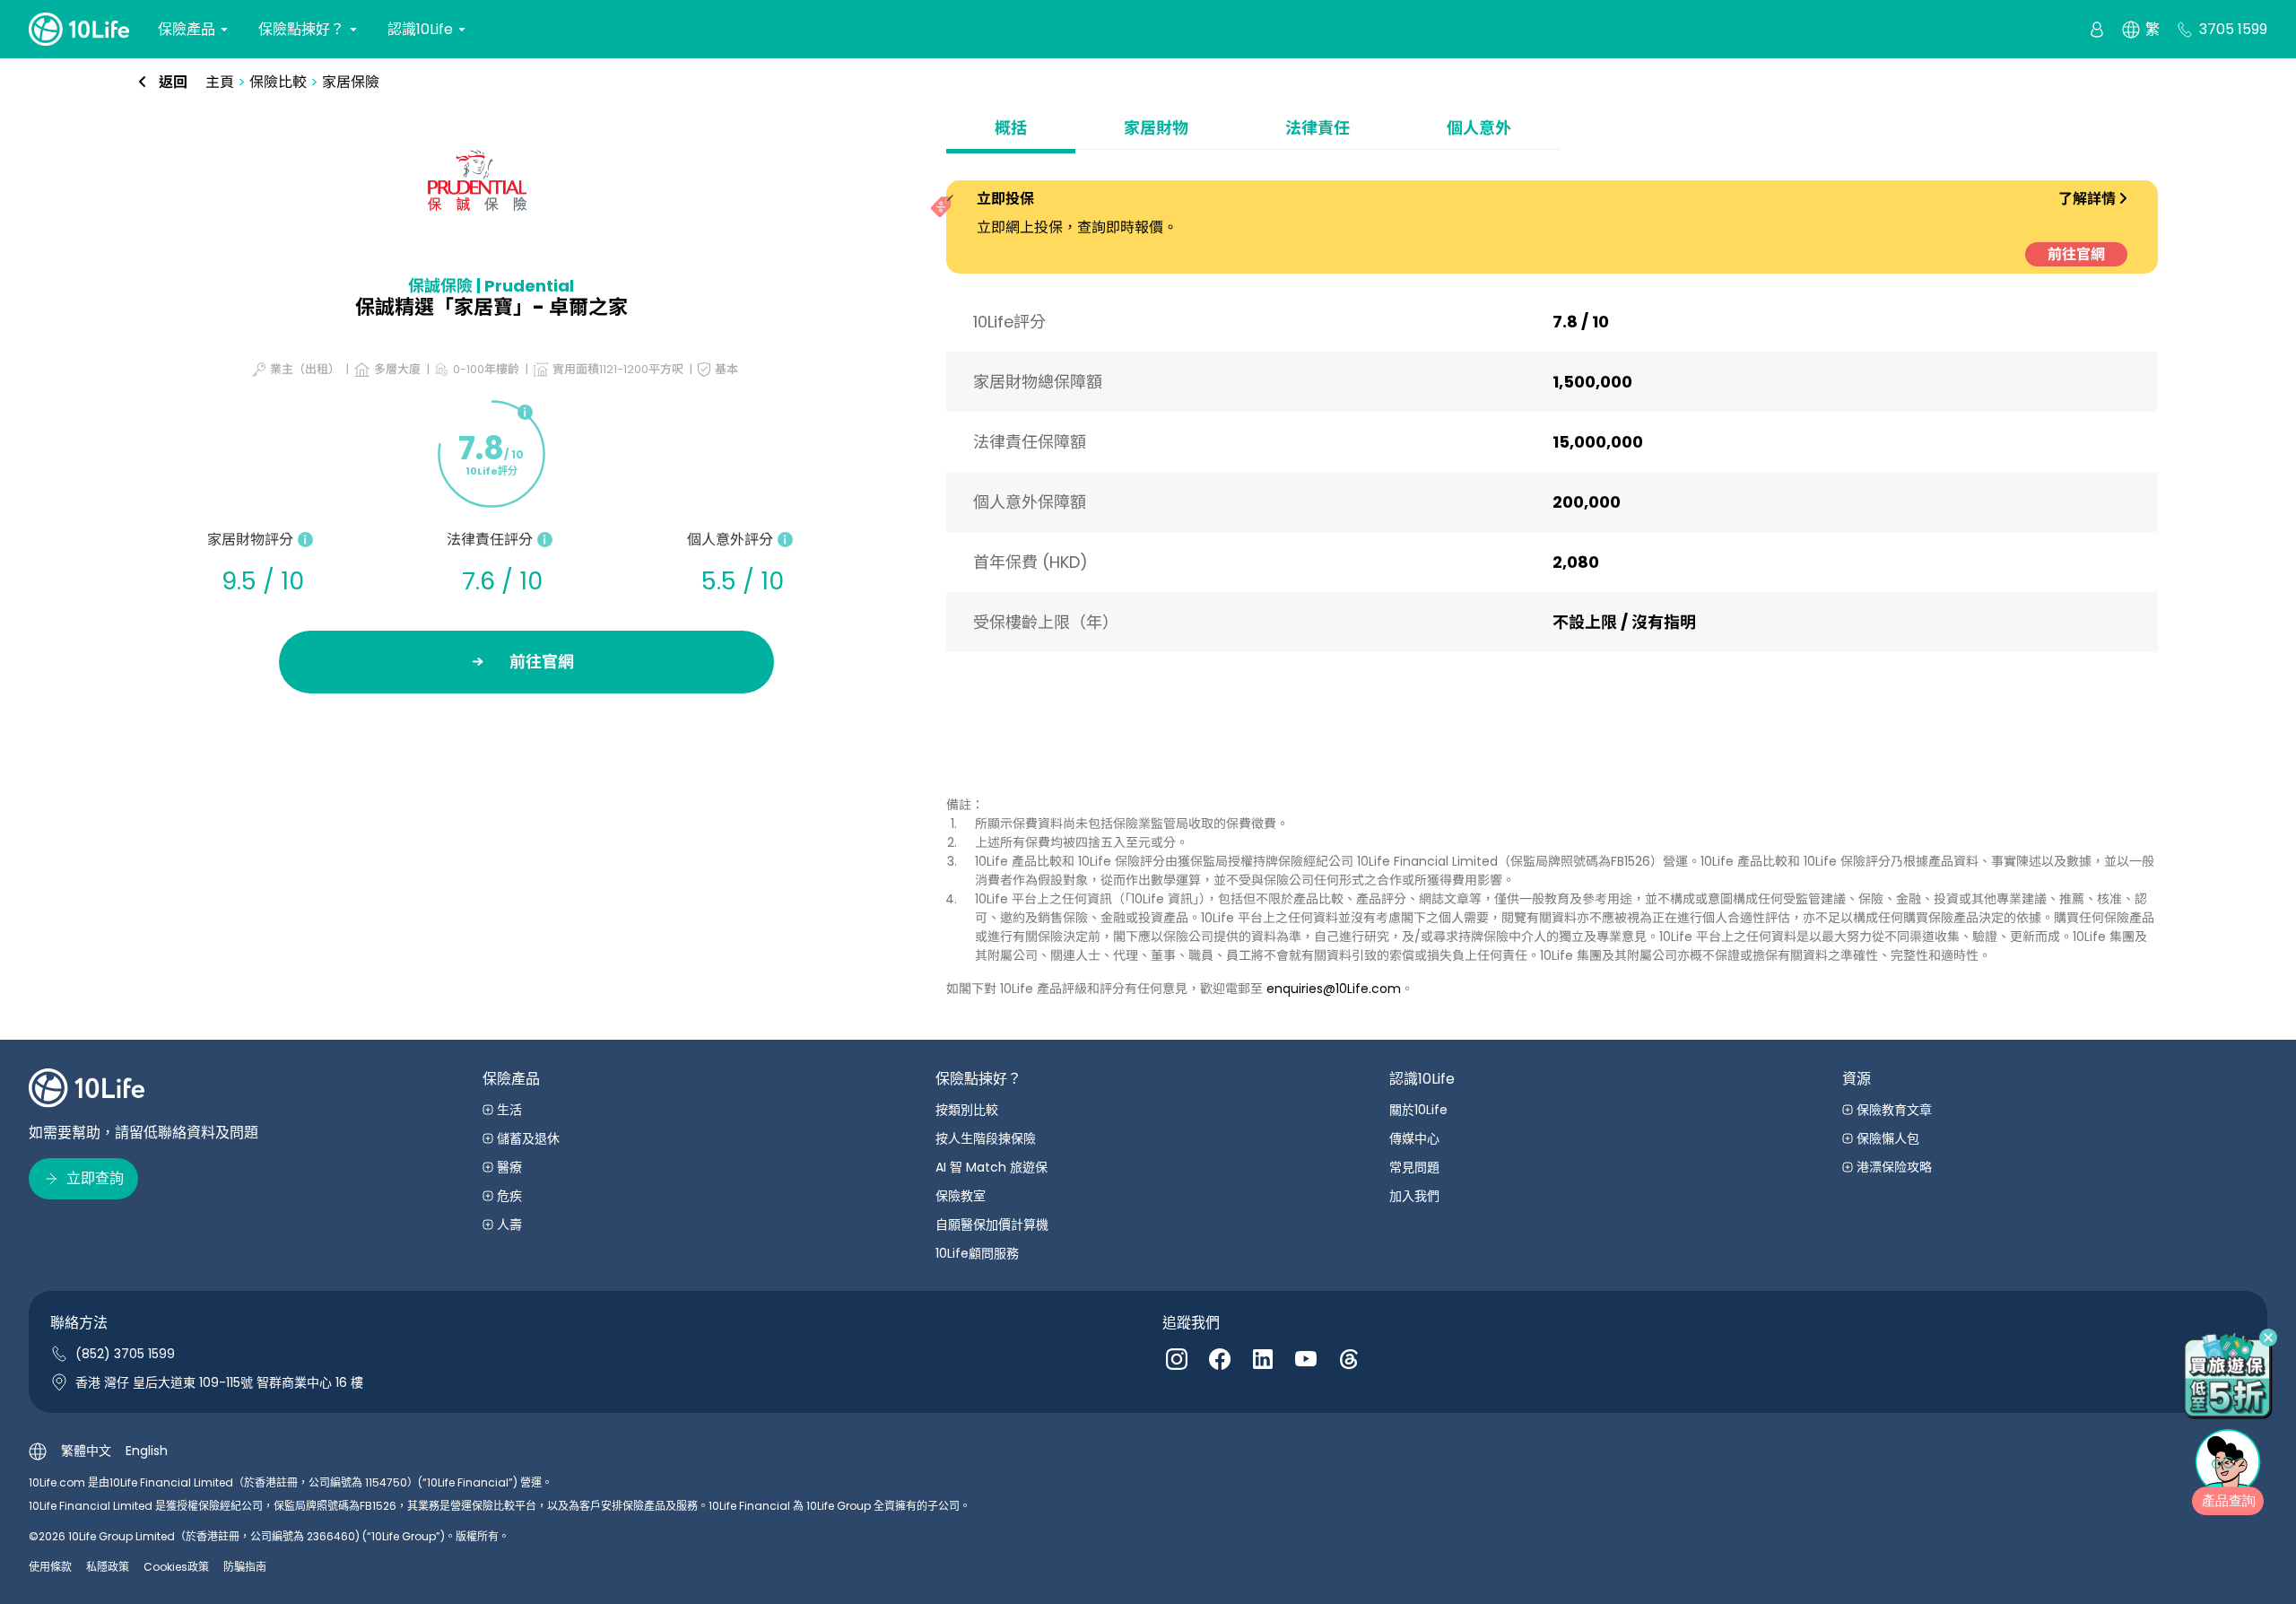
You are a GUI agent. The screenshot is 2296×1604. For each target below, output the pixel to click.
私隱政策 (108, 1567)
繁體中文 (86, 1451)
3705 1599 (2233, 29)
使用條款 (50, 1567)
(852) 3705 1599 (125, 1354)
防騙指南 (245, 1567)
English (147, 1451)
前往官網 (2076, 254)
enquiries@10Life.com (1334, 989)
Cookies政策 (176, 1567)
